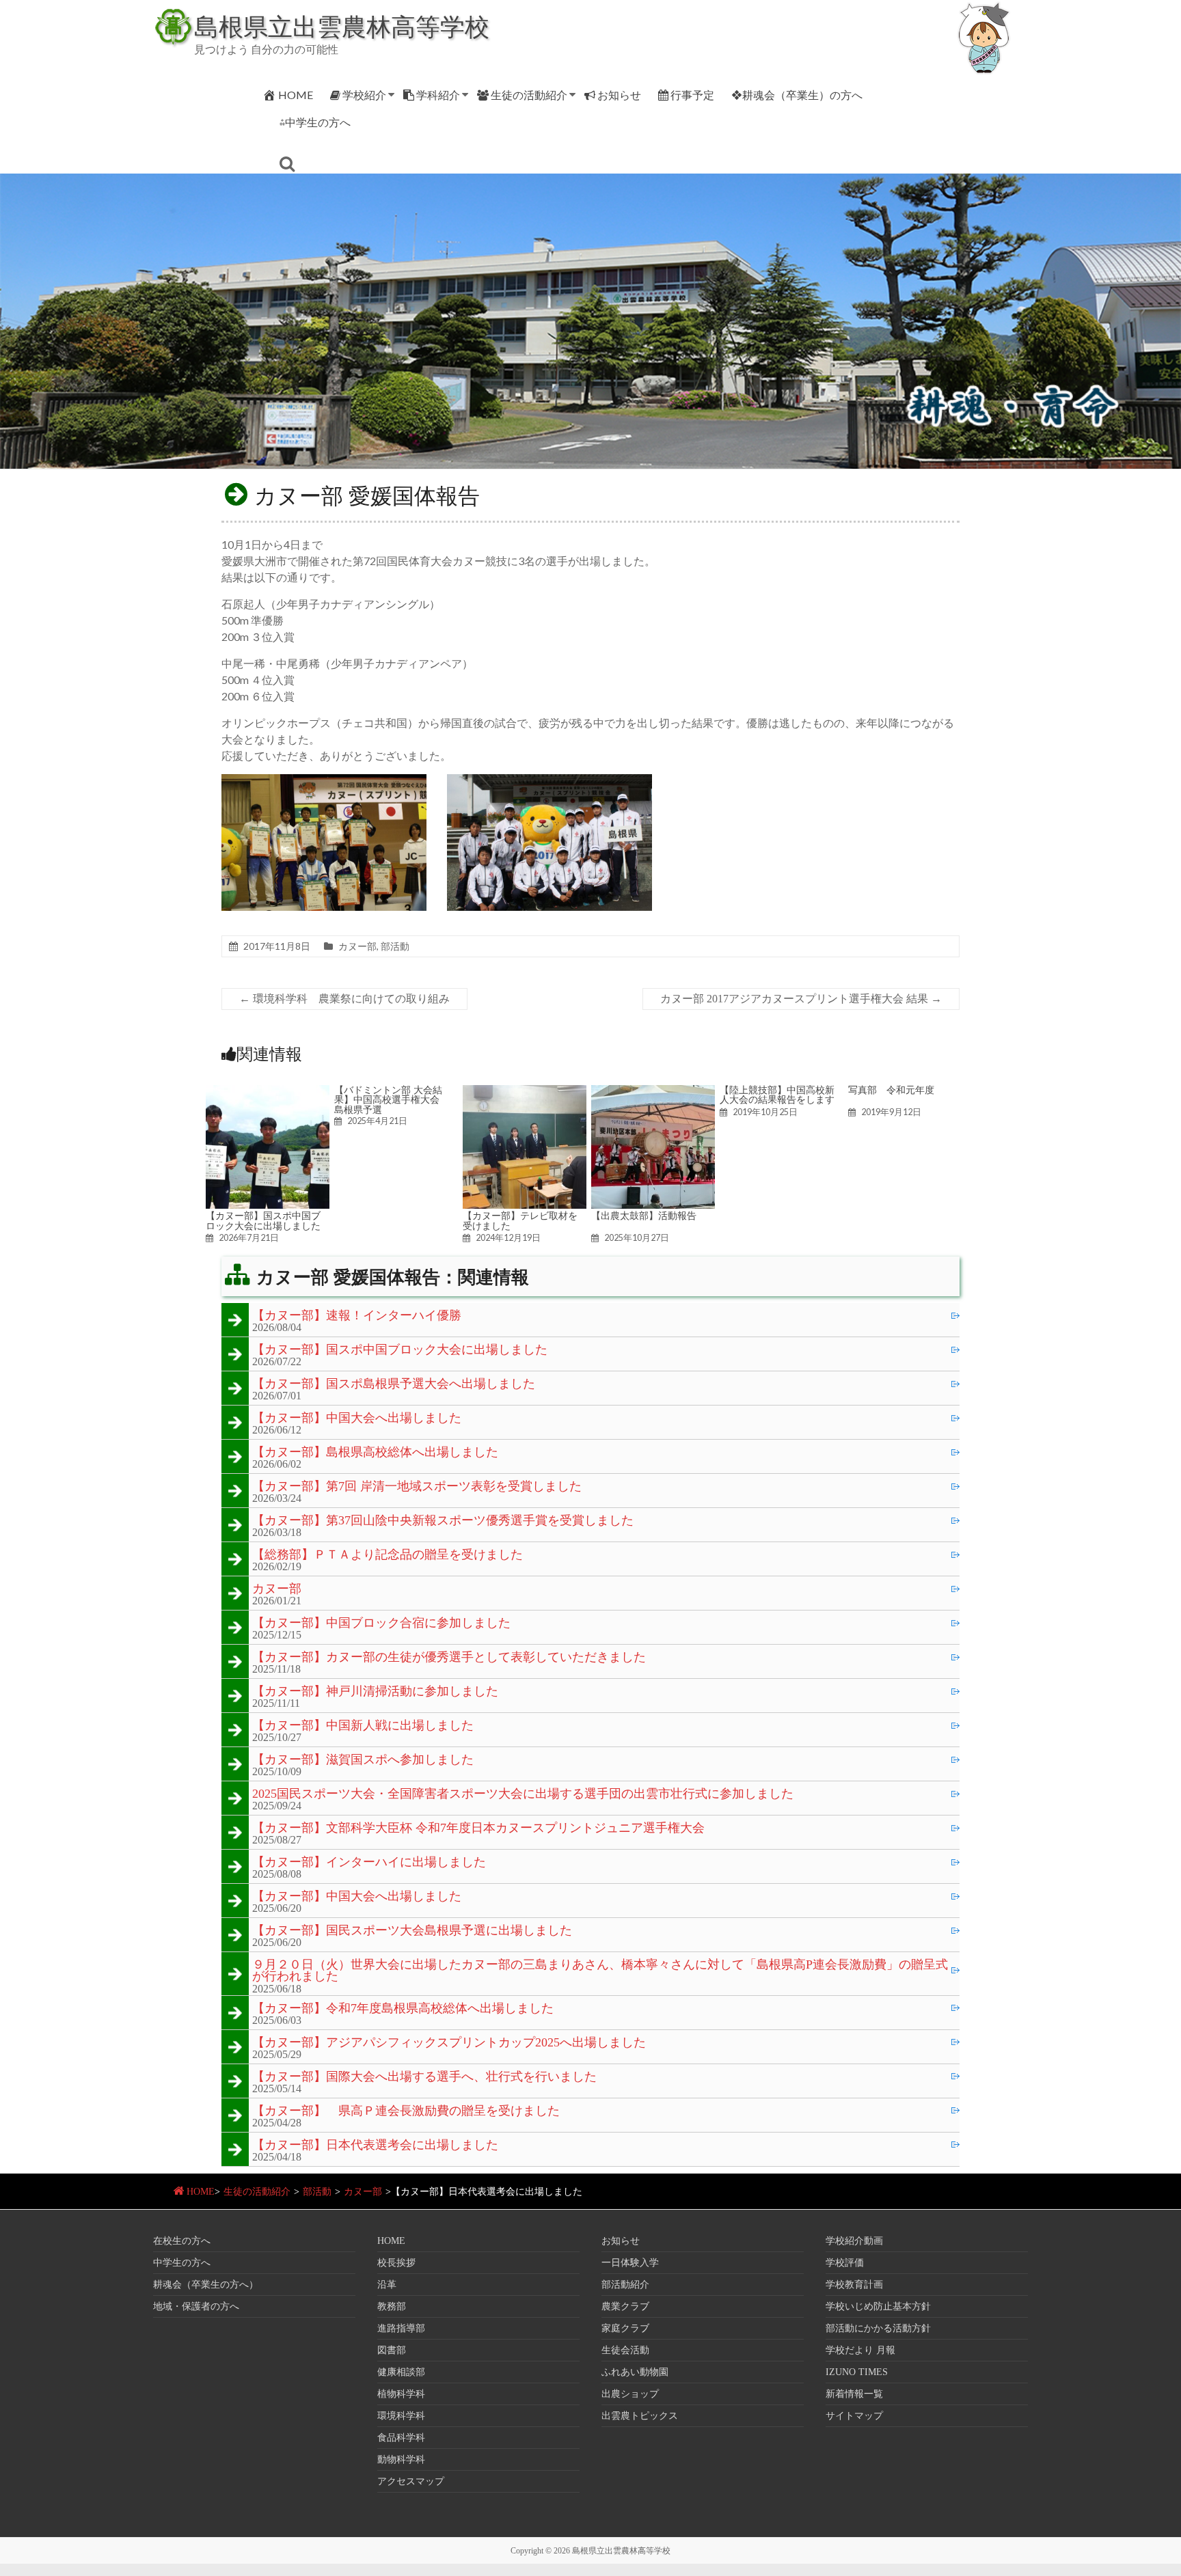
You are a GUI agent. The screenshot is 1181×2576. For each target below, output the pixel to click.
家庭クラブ (625, 2328)
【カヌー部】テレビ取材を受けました (520, 1220)
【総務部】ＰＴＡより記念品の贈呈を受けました (388, 1555)
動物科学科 (401, 2459)
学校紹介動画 (854, 2241)
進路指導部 (401, 2328)
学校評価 (845, 2263)
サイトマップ (854, 2416)
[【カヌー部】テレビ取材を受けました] (525, 1092)
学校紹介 (364, 95)
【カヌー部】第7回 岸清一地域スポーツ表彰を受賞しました (417, 1487)
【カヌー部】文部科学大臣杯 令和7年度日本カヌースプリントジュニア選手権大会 (478, 1828)
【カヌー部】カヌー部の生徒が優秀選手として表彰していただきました (449, 1658)
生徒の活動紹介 (529, 95)
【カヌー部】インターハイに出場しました (369, 1863)
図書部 (392, 2350)
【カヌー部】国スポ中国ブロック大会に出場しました (263, 1220)
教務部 (392, 2306)
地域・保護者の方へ (196, 2306)
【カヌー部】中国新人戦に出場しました (363, 1726)
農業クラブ (625, 2306)
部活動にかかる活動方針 (878, 2328)
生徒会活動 (625, 2350)
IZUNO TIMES (857, 2372)
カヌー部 (357, 946)
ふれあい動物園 (635, 2372)
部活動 (395, 946)
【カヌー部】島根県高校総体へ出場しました (375, 1453)
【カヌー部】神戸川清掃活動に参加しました (375, 1692)
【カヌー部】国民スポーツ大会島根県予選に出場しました (412, 1931)
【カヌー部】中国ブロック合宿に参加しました (381, 1623)
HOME (296, 95)
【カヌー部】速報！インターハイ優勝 (357, 1316)
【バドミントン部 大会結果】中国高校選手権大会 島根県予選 (392, 1100)
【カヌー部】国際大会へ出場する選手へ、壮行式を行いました (424, 2077)
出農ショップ (630, 2394)
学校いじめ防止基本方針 (878, 2306)
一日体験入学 (630, 2263)
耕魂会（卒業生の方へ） (206, 2285)
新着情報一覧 (854, 2394)
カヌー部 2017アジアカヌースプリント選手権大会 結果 (801, 999)
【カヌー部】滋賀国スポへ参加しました (363, 1760)
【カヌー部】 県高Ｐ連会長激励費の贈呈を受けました (406, 2111)
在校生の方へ (182, 2241)
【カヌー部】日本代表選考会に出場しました (375, 2146)
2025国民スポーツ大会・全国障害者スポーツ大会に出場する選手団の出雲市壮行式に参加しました (523, 1794)
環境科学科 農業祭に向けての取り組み (344, 999)
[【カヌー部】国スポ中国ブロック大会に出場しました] (268, 1092)
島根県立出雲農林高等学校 (342, 26)
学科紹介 (438, 95)
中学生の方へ (182, 2263)
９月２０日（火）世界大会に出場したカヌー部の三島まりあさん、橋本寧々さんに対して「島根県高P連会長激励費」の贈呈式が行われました (600, 1971)
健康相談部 (401, 2372)
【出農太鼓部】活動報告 (644, 1216)
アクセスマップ (411, 2481)
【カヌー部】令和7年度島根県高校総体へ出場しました (403, 2009)
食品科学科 (401, 2438)
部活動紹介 (625, 2285)
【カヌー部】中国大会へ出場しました (357, 1419)
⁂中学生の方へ (315, 122)
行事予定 (692, 95)
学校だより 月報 (860, 2350)
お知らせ (619, 95)
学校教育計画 (854, 2285)
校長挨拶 (396, 2263)
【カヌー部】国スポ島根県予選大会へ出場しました (394, 1384)
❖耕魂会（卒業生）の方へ (797, 95)
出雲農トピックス (640, 2416)
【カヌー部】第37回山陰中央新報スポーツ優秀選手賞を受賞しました (443, 1521)
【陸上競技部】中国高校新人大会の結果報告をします (777, 1095)
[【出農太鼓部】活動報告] (653, 1092)
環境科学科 (401, 2416)
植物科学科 (401, 2394)
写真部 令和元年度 (891, 1090)
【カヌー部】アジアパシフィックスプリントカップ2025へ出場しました (449, 2043)
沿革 (387, 2285)
